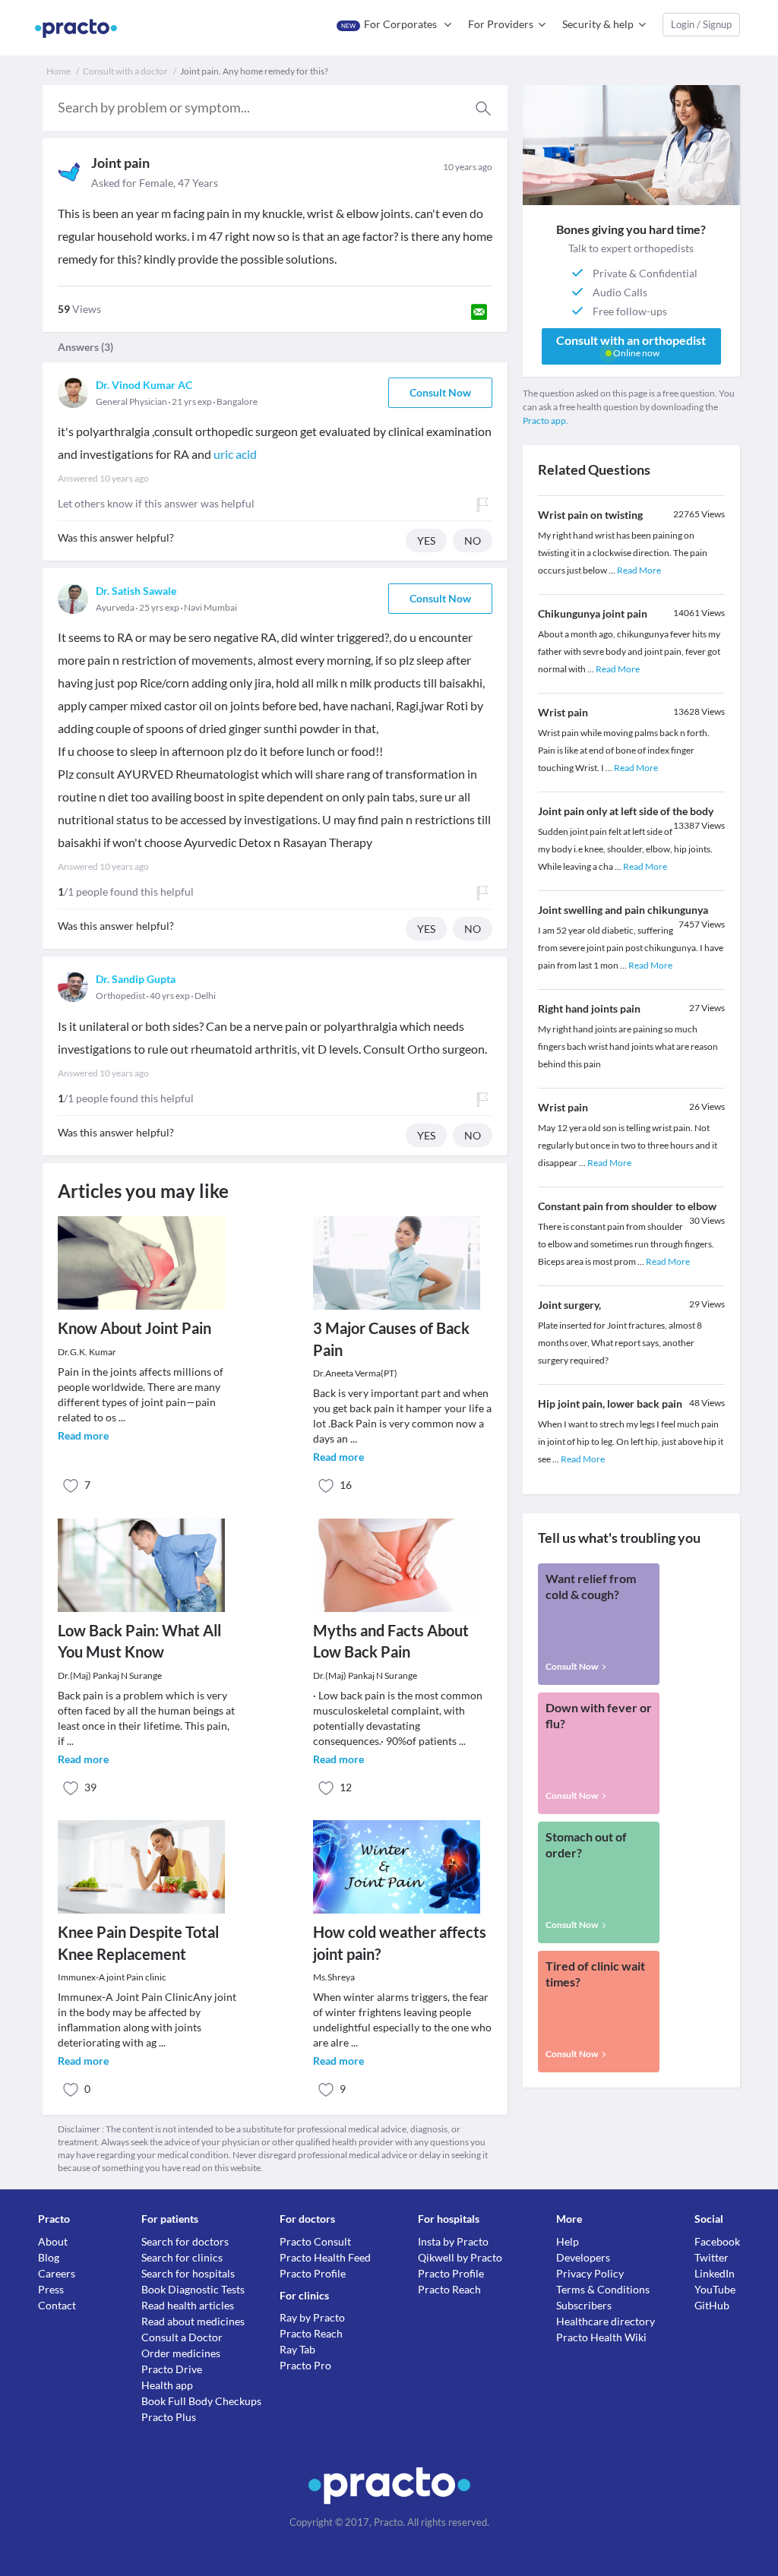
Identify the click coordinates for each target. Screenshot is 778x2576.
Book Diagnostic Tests (193, 2289)
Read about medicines (193, 2321)
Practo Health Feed (325, 2257)
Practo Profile (313, 2273)
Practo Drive (172, 2369)
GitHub (712, 2305)
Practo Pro (305, 2365)
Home (59, 71)
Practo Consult (315, 2241)
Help (568, 2241)
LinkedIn (715, 2273)
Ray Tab (297, 2349)
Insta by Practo (453, 2241)
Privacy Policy (590, 2273)
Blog (49, 2257)
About (53, 2241)
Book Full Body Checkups (201, 2401)
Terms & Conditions (603, 2289)
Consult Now (440, 392)
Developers (583, 2257)
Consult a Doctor (182, 2337)
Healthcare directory (606, 2321)
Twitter (712, 2257)
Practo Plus (169, 2417)
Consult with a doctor (125, 71)
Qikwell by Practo (460, 2257)
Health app (167, 2385)
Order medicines (181, 2353)
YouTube (715, 2289)
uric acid (235, 454)
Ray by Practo (312, 2317)
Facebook (717, 2241)
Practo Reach (311, 2333)
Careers (57, 2273)
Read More (639, 570)
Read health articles (188, 2305)
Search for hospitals (188, 2273)
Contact (57, 2305)
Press (51, 2289)
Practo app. (546, 420)
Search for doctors (185, 2241)
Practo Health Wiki (601, 2337)
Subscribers (584, 2305)
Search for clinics (182, 2257)
